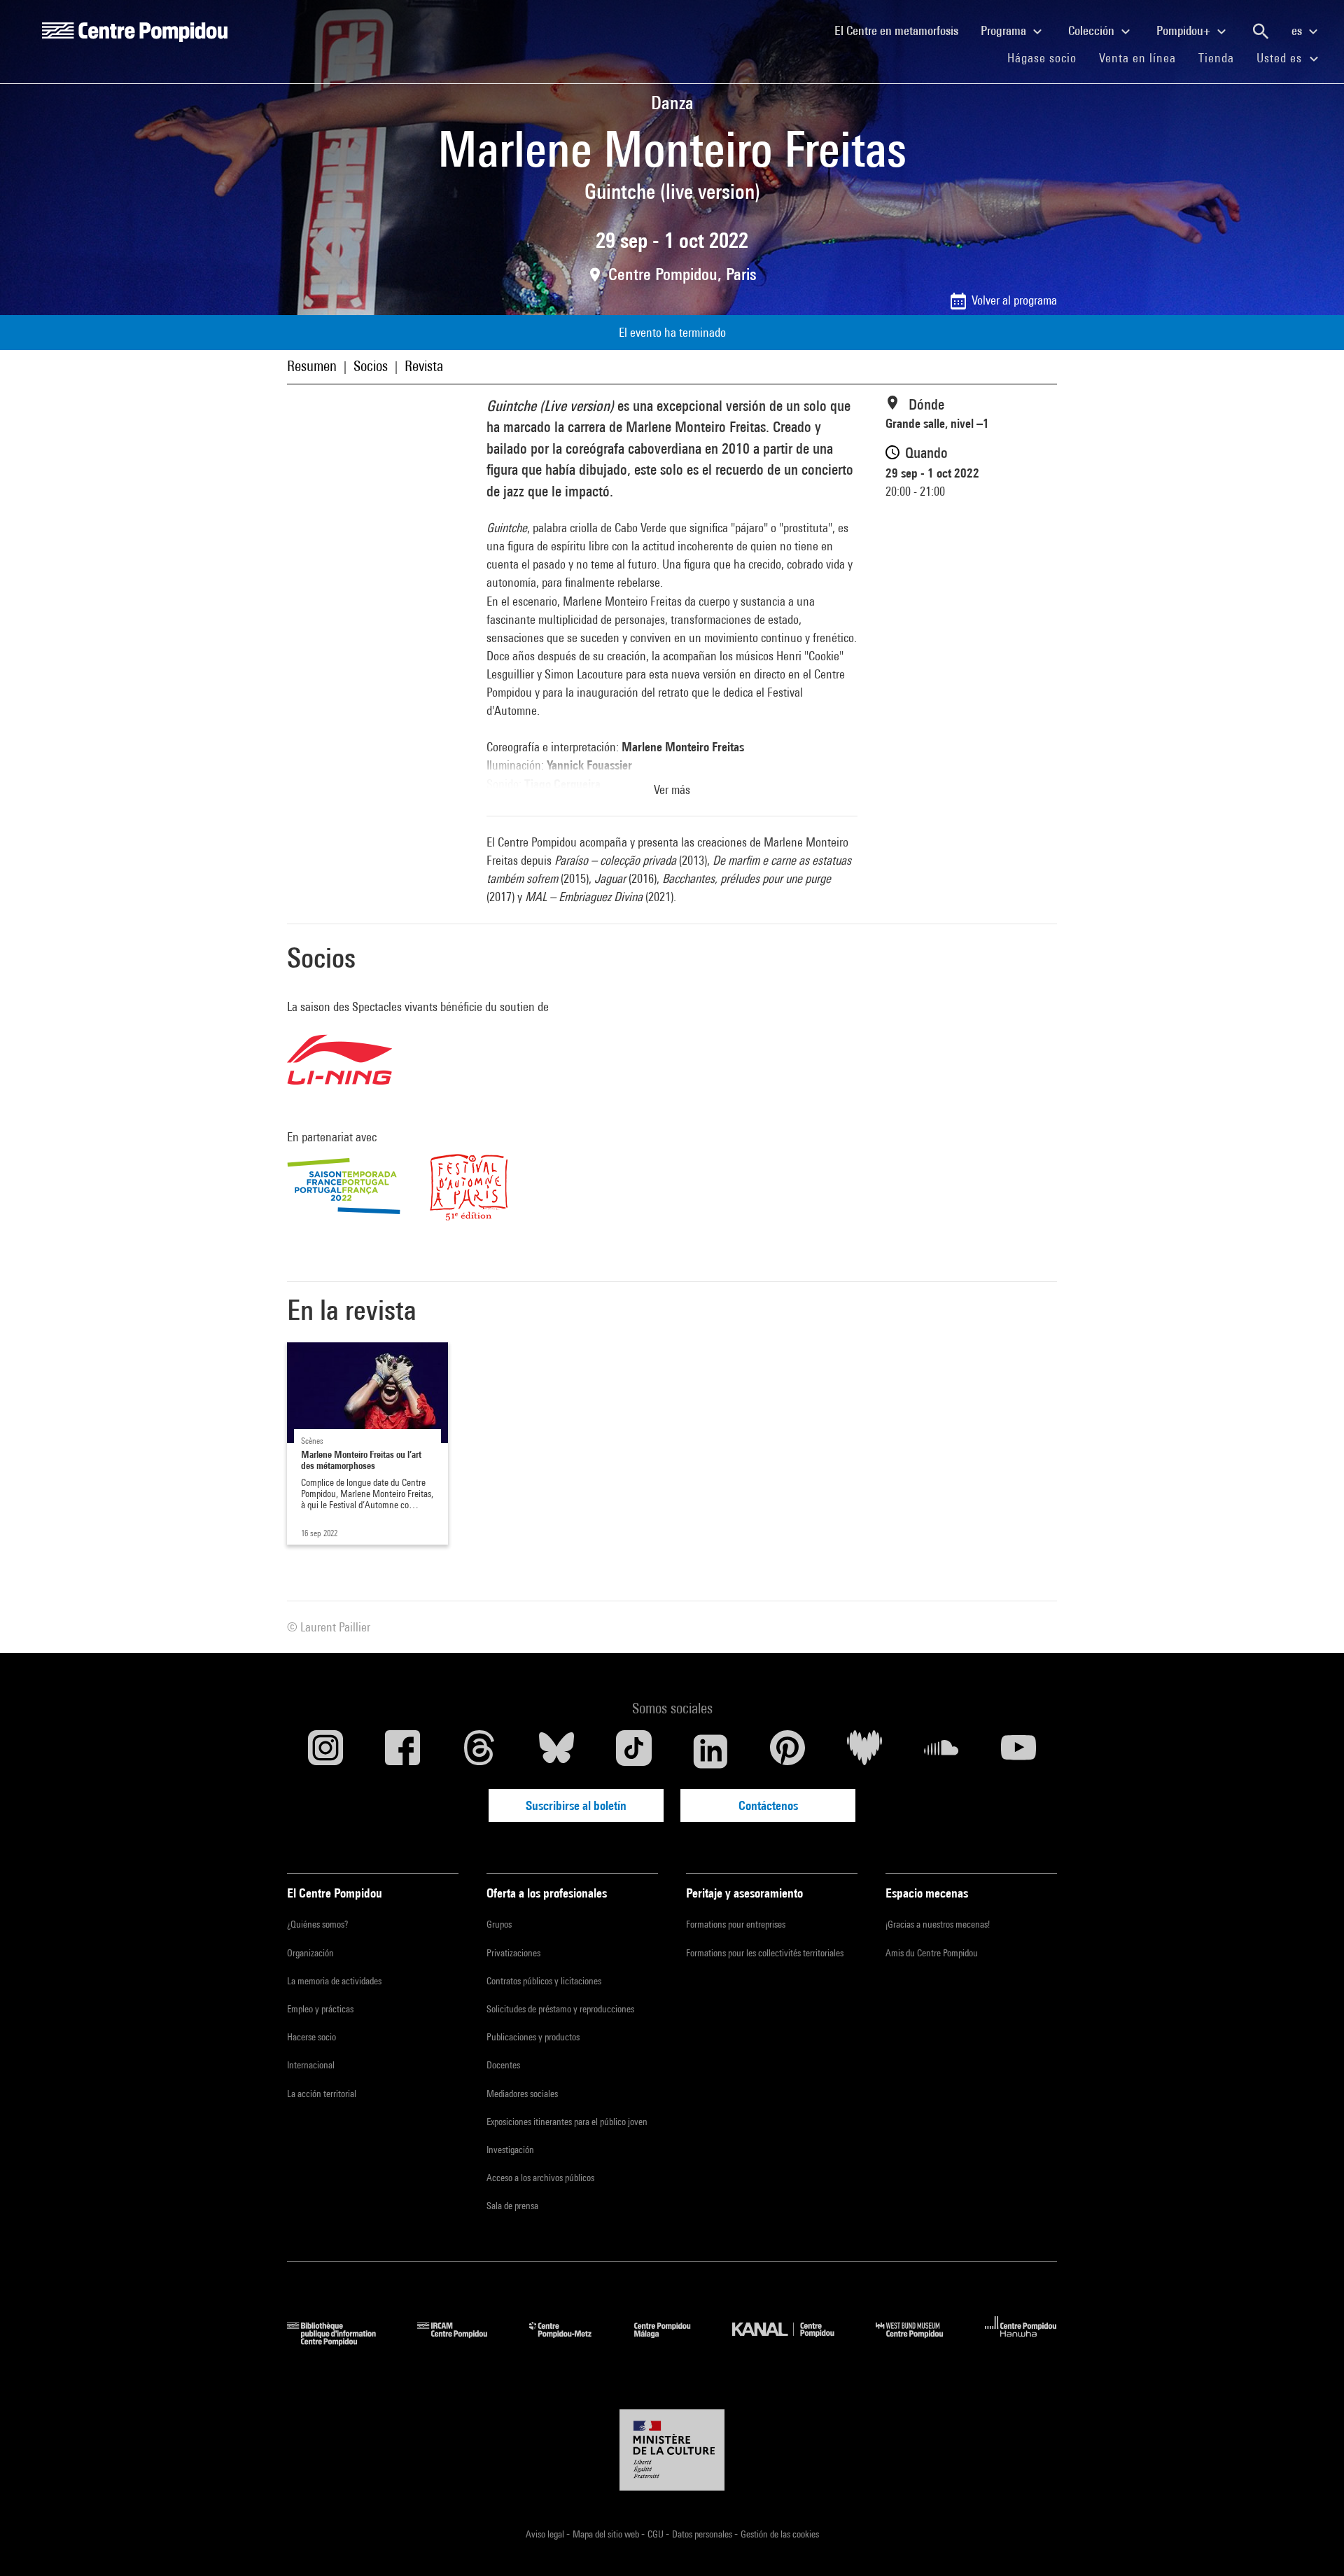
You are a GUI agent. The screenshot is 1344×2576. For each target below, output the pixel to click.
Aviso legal (546, 2534)
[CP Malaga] (673, 2341)
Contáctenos (768, 1805)
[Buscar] (1261, 32)
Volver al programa (1014, 300)
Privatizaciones (513, 1953)
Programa (1005, 30)
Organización (310, 1953)
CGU (657, 2534)
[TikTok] (633, 1751)
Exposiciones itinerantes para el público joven (567, 2122)
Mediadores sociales (522, 2094)
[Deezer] (864, 1751)
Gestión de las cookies (780, 2534)
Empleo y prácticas (320, 2009)
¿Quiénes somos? (317, 1924)
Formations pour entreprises (736, 1924)
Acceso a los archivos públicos (540, 2178)
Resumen (312, 366)
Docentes (503, 2065)
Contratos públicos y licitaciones (544, 1981)
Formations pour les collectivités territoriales (765, 1953)
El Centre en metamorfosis (902, 30)
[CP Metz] (571, 2341)
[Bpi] (342, 2341)
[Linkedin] (710, 1751)
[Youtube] (1018, 1751)
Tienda (1222, 57)
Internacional (311, 2065)
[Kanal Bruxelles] (793, 2341)
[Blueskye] (556, 1751)
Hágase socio (1048, 57)
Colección (1093, 30)
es (1298, 30)
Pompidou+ (1185, 30)
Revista (424, 366)
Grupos (499, 1924)
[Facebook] (402, 1751)
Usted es (1281, 58)
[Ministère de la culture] (672, 2450)
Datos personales (703, 2534)
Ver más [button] (672, 789)
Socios (371, 366)
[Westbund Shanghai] (920, 2341)
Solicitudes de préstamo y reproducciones (560, 2009)
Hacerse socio (311, 2037)
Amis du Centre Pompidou (932, 1953)
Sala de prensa (512, 2206)
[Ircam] (463, 2341)
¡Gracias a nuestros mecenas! (938, 1924)
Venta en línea (1137, 58)
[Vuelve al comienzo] (1311, 2543)
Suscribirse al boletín (576, 1805)
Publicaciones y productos (533, 2037)
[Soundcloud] (941, 1751)
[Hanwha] (1021, 2341)
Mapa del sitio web (607, 2534)
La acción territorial (322, 2094)
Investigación (510, 2150)
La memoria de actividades (334, 1981)
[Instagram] (325, 1751)
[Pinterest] (787, 1751)
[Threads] (479, 1751)
